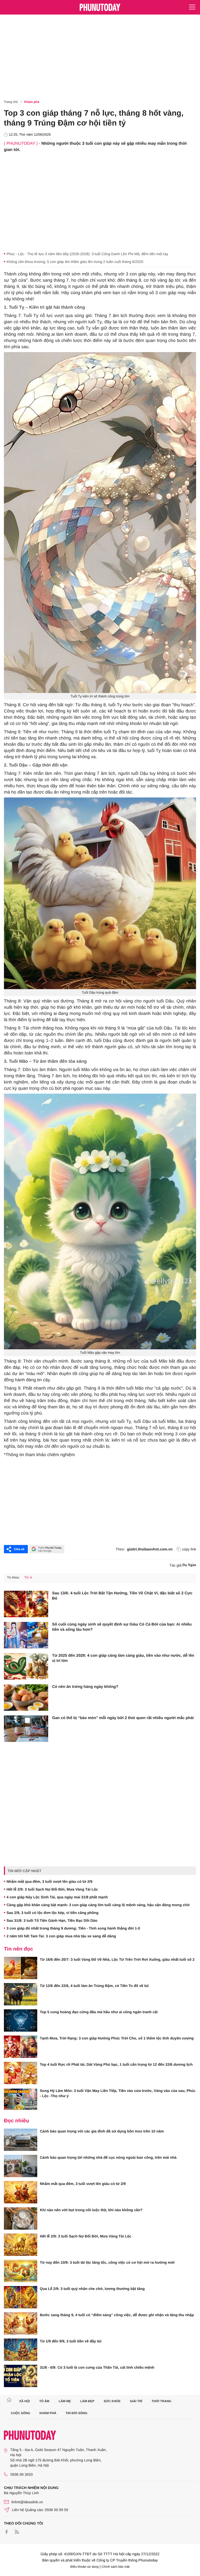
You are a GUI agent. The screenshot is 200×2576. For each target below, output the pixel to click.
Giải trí (136, 2401)
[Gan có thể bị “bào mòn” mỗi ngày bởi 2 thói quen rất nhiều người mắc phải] (26, 1729)
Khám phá (32, 102)
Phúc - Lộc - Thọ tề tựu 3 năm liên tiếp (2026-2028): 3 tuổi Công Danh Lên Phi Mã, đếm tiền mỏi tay (87, 254)
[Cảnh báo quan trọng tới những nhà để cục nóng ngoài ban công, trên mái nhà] (21, 2166)
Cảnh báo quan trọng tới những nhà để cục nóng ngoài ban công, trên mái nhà (108, 2157)
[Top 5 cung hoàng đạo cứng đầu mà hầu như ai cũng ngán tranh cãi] (21, 2020)
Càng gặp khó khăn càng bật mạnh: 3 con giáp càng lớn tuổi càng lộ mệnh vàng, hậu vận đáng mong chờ (98, 1905)
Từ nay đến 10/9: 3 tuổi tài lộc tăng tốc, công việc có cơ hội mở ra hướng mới (107, 2262)
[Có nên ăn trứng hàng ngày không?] (26, 1697)
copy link (189, 1549)
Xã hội (24, 2401)
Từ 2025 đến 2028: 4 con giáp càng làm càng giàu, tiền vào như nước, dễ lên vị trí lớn (123, 1658)
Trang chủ (11, 102)
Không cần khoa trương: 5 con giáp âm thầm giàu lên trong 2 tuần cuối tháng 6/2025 (75, 262)
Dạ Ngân (189, 1565)
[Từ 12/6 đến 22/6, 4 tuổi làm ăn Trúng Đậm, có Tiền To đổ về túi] (21, 1994)
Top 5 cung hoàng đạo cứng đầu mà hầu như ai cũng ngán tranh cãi (99, 2012)
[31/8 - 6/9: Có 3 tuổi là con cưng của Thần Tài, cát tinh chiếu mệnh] (21, 2376)
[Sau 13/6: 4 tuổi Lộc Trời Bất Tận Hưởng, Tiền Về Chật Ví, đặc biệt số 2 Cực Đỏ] (26, 1604)
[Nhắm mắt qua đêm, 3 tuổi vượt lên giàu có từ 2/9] (21, 2192)
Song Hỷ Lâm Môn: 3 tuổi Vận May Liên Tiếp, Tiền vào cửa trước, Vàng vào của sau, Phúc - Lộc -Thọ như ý (118, 2093)
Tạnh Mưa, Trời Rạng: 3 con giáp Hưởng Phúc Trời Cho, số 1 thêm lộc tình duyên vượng (117, 2038)
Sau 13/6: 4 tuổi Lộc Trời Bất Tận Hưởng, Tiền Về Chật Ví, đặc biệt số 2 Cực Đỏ (122, 1596)
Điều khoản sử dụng (85, 2567)
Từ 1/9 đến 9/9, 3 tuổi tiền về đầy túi (71, 2341)
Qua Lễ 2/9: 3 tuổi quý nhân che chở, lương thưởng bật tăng (92, 2289)
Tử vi (28, 1577)
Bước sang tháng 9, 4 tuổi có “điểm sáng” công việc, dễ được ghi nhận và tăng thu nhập (117, 2315)
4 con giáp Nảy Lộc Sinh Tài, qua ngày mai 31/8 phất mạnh (57, 1897)
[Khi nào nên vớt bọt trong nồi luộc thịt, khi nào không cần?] (21, 2218)
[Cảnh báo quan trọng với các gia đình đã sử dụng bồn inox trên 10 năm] (21, 2140)
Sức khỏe (112, 2401)
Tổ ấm (44, 2401)
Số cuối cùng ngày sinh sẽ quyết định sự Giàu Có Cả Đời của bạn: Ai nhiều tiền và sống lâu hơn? (122, 1627)
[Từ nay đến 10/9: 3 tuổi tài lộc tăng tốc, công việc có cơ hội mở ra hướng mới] (21, 2271)
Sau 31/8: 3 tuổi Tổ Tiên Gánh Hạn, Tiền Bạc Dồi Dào (52, 1920)
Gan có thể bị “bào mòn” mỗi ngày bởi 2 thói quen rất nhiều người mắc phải (123, 1718)
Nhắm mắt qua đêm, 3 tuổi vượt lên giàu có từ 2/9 (49, 1881)
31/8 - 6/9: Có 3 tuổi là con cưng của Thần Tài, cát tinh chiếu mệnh (97, 2367)
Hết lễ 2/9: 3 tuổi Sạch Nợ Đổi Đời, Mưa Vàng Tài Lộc (52, 1889)
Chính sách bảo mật (115, 2567)
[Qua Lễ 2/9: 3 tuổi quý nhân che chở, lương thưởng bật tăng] (21, 2297)
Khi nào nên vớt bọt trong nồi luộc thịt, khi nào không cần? (91, 2210)
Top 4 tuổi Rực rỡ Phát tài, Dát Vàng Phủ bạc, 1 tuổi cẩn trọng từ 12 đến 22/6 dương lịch (116, 2064)
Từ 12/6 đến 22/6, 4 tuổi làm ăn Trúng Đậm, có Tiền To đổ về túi (94, 1986)
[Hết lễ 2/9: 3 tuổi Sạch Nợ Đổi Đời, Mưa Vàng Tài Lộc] (21, 2245)
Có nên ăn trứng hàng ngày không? (85, 1687)
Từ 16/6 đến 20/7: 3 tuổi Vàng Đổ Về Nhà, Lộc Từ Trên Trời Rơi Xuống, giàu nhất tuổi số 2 (117, 1959)
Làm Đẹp (87, 2401)
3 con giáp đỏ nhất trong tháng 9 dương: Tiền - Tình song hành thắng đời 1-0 (73, 1928)
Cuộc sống (21, 2413)
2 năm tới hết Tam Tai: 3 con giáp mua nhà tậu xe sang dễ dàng (61, 1936)
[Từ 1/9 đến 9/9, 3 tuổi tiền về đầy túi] (21, 2350)
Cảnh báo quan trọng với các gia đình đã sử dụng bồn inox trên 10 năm (102, 2131)
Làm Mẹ (65, 2401)
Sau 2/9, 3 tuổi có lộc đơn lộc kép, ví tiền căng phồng (52, 1913)
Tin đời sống (77, 2413)
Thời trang (161, 2401)
